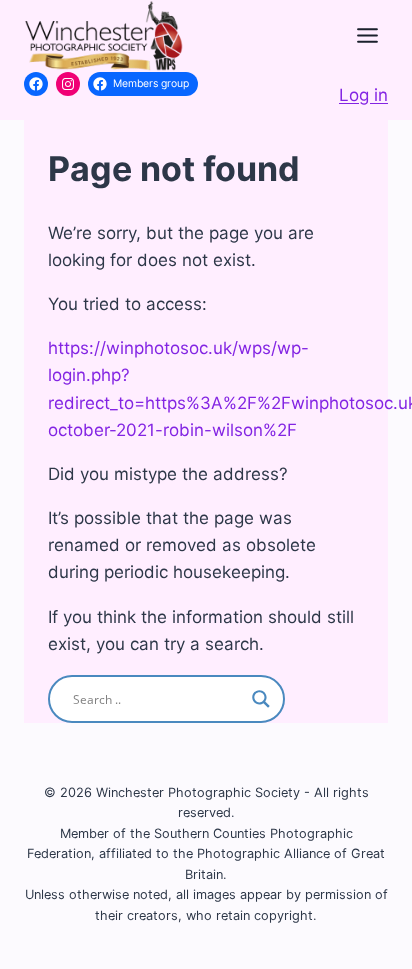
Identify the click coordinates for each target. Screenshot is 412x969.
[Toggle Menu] (367, 35)
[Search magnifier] (261, 699)
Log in (363, 95)
